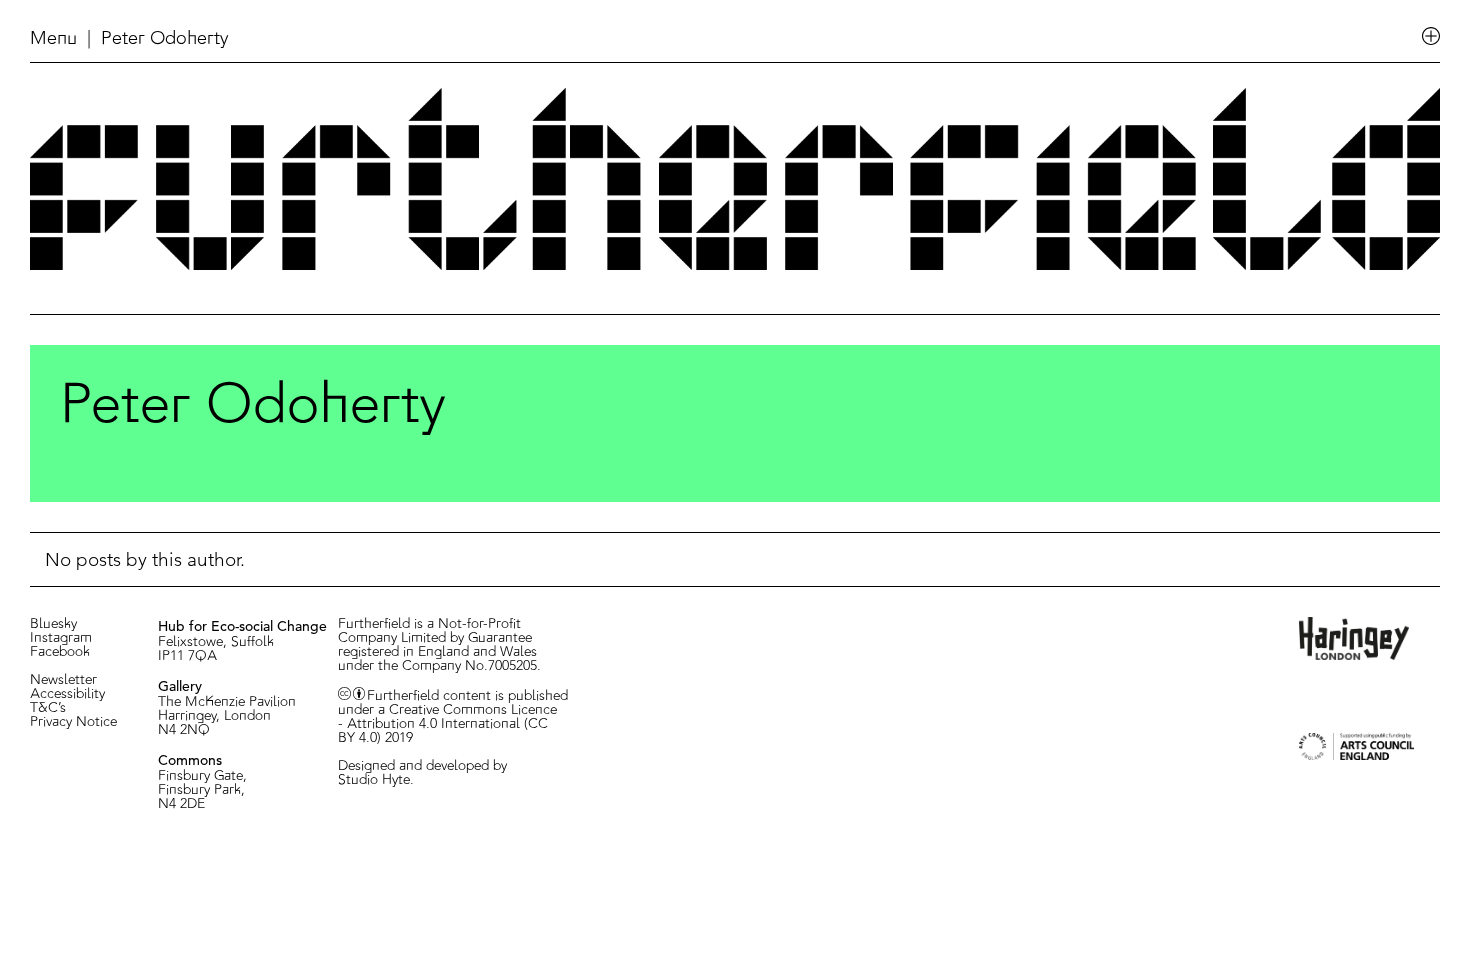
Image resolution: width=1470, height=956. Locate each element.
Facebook (60, 652)
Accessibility (67, 694)
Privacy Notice (73, 722)
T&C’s (48, 708)
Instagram (61, 638)
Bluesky (53, 624)
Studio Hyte (374, 780)
